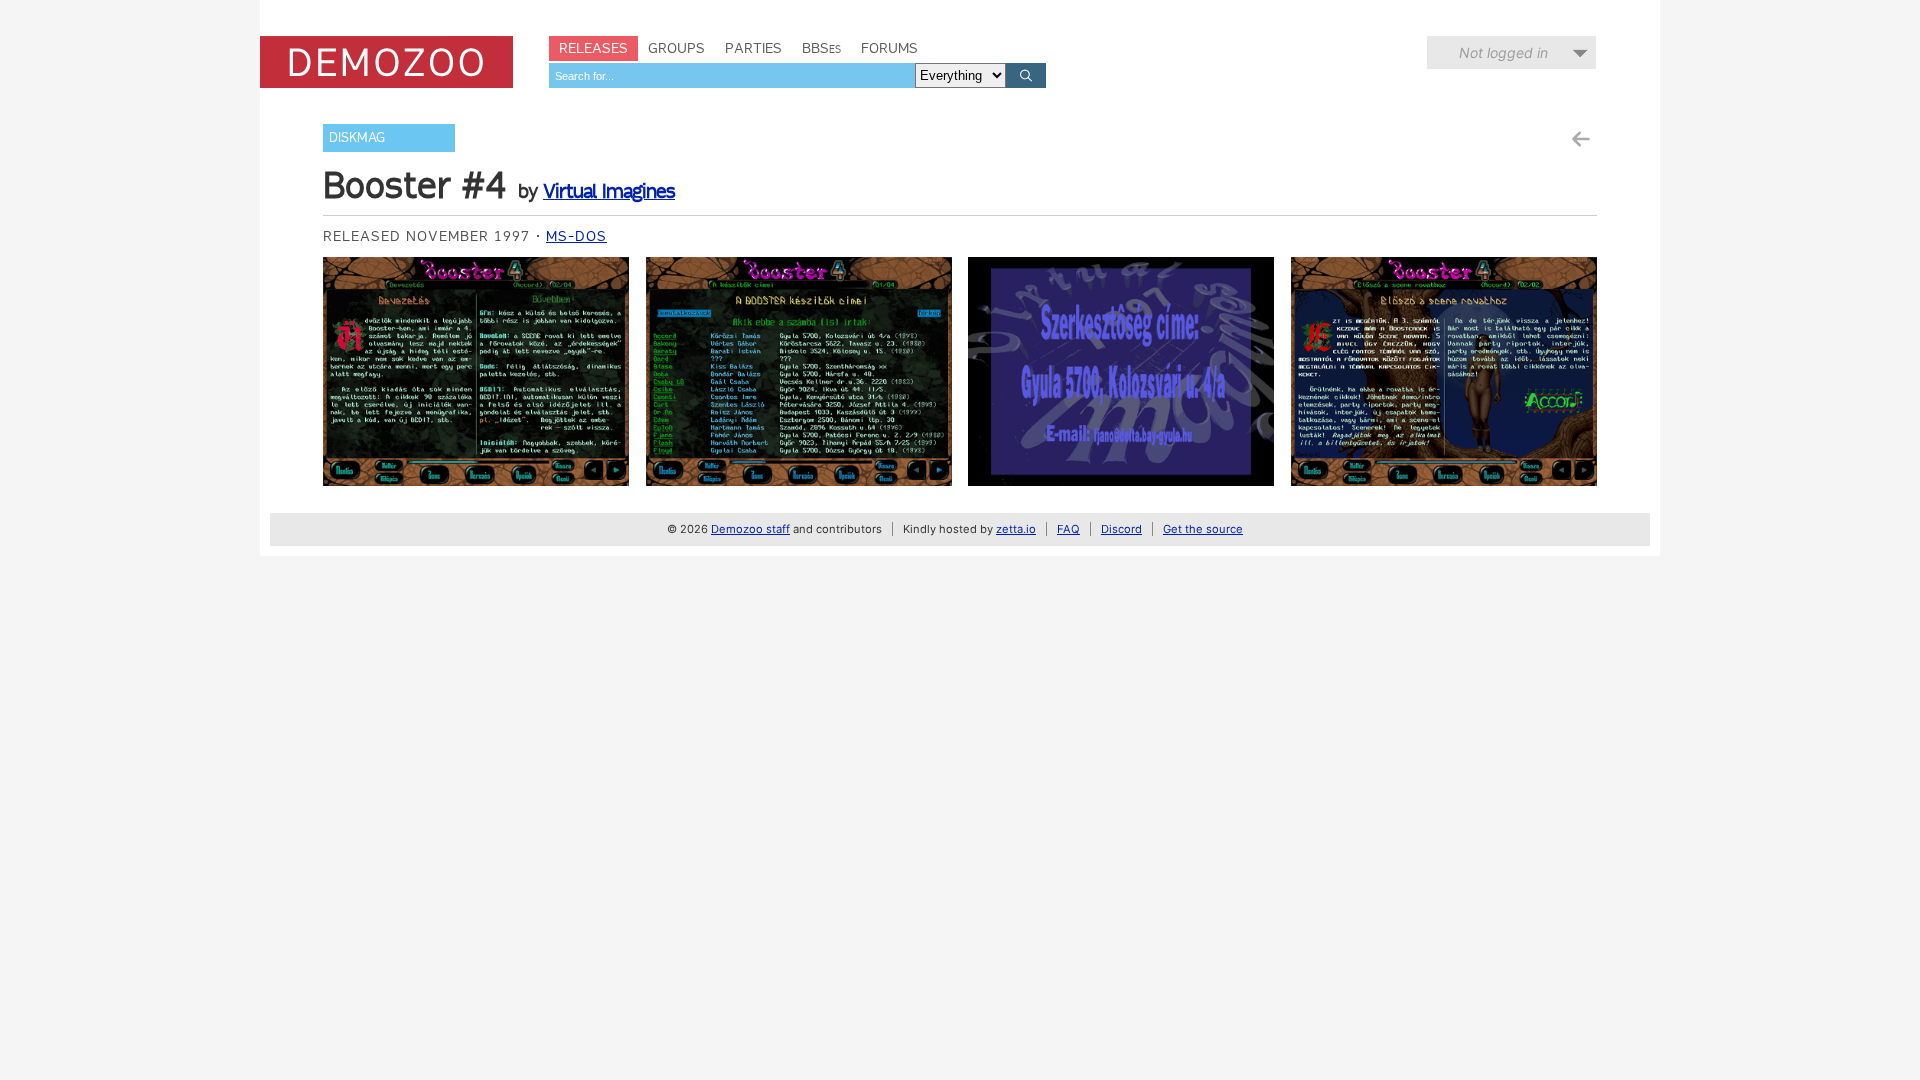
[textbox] (732, 75)
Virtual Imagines (609, 191)
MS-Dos (576, 236)
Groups (676, 48)
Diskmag (357, 137)
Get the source (1203, 529)
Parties (753, 48)
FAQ (1068, 529)
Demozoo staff (750, 529)
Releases (593, 48)
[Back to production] (1580, 139)
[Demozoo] (386, 62)
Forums (889, 48)
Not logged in (1503, 52)
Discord (1121, 529)
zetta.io (1016, 529)
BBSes (821, 48)
